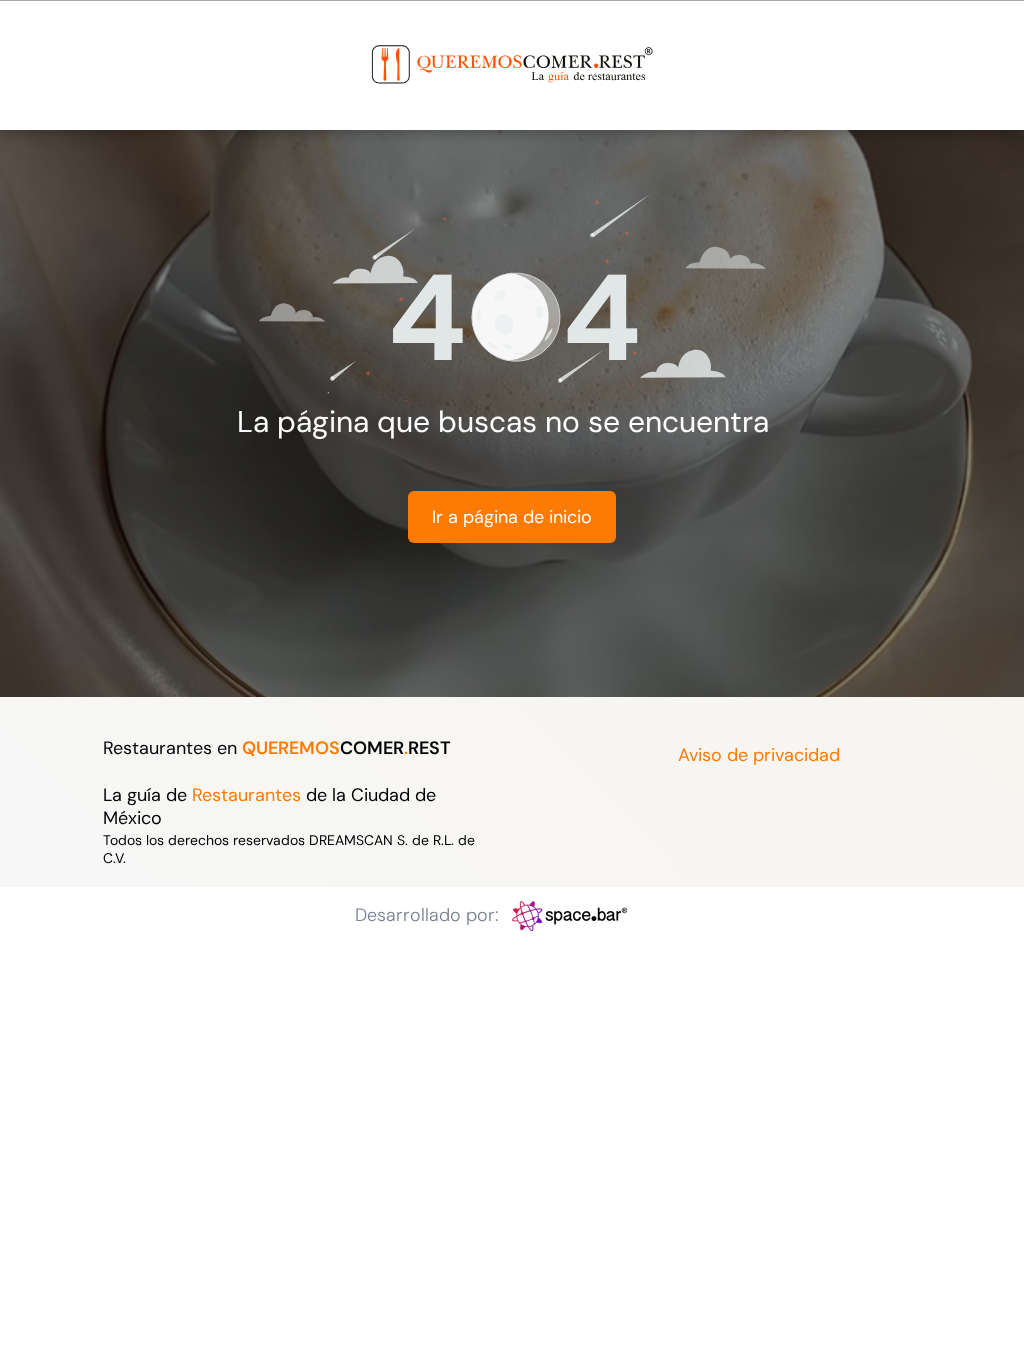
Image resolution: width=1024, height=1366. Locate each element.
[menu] (44, 43)
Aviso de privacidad (759, 755)
